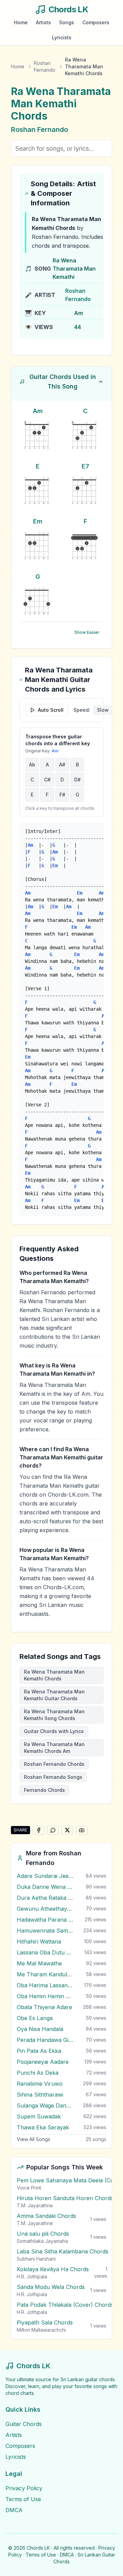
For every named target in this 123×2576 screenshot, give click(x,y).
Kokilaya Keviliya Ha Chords (53, 2269)
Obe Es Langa (35, 2018)
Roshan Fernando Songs (53, 1777)
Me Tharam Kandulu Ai (45, 1974)
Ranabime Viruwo (40, 2084)
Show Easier (87, 632)
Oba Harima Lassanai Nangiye (45, 1985)
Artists (43, 22)
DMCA (14, 2510)
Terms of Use (23, 2499)
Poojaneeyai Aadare (43, 2062)
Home (21, 22)
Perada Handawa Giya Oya (45, 2040)
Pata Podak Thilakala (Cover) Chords (65, 2305)
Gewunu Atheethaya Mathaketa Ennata (45, 1909)
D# (77, 780)
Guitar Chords (24, 2424)
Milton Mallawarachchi (41, 2330)
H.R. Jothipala (32, 2277)
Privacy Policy (24, 2488)
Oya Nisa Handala (40, 2029)
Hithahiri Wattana (39, 1941)
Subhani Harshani (36, 2259)
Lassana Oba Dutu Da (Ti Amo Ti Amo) (45, 1952)
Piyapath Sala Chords (45, 2322)
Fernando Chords (44, 1790)
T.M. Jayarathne (35, 2205)
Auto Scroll (51, 710)
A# (62, 765)
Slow (103, 710)
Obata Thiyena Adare (44, 2007)
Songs (67, 22)
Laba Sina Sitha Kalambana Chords (63, 2251)
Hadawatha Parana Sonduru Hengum (45, 1920)
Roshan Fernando (45, 66)
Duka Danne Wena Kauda (45, 1887)
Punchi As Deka (38, 2073)
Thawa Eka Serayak (43, 2127)
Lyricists (62, 37)
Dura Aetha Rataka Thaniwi (45, 1898)
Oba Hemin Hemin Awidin (45, 1996)
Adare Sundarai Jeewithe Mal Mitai (45, 1876)
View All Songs (33, 2139)
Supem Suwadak (39, 2116)
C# (47, 780)
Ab (32, 765)
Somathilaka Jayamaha (42, 2241)
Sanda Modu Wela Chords (51, 2287)
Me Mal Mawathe (39, 1963)
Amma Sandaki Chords (46, 2216)
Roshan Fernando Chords (54, 1764)
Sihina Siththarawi (40, 2095)
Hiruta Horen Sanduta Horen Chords (65, 2198)
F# (62, 795)
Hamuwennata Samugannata (45, 1931)
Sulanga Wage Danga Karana (45, 2105)
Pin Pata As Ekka (39, 2051)
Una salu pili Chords (43, 2234)
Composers (96, 22)
